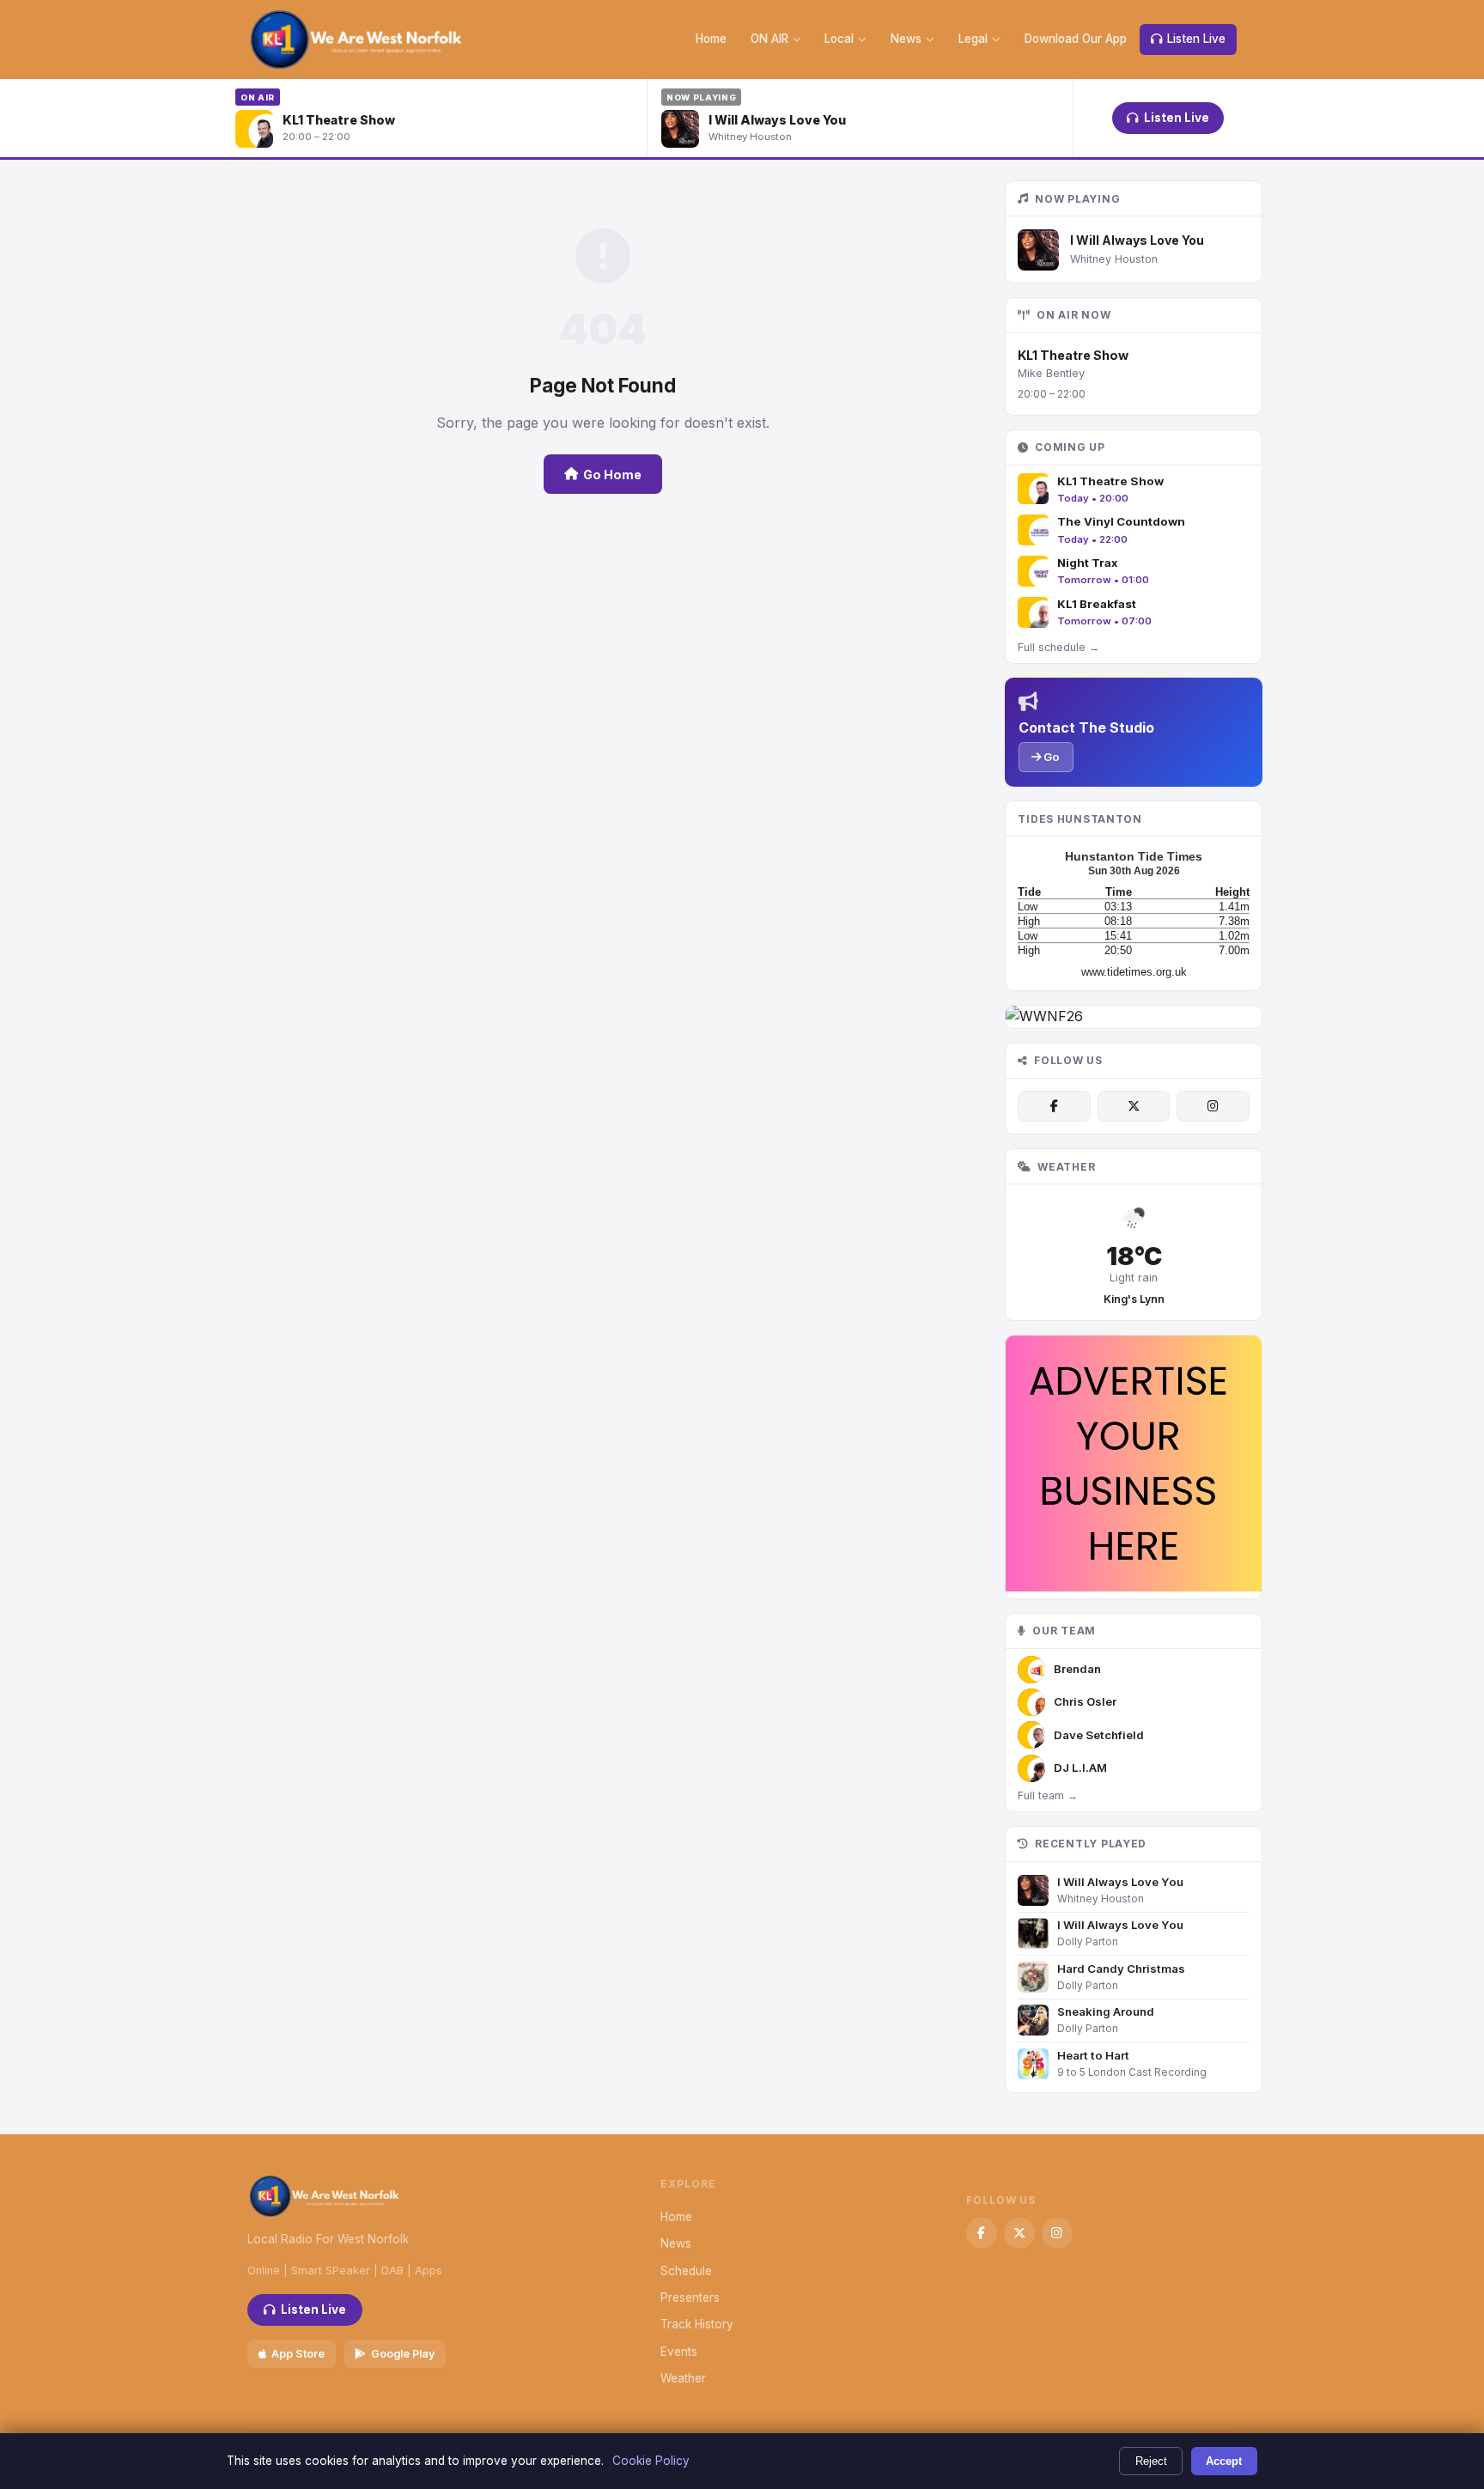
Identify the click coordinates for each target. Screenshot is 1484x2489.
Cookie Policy (651, 2461)
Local (839, 39)
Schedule (686, 2271)
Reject (1151, 2461)
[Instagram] (1213, 1106)
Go (1050, 757)
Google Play (403, 2354)
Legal (973, 39)
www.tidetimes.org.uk (1134, 972)
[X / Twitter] (1134, 1106)
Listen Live (1196, 39)
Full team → (1048, 1795)
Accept (1224, 2461)
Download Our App (1076, 39)
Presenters (690, 2297)
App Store (298, 2354)
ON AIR (769, 39)
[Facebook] (1054, 1106)
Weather (683, 2378)
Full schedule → (1058, 647)
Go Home (612, 475)
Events (679, 2352)
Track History (697, 2324)
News (906, 39)
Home (711, 39)
